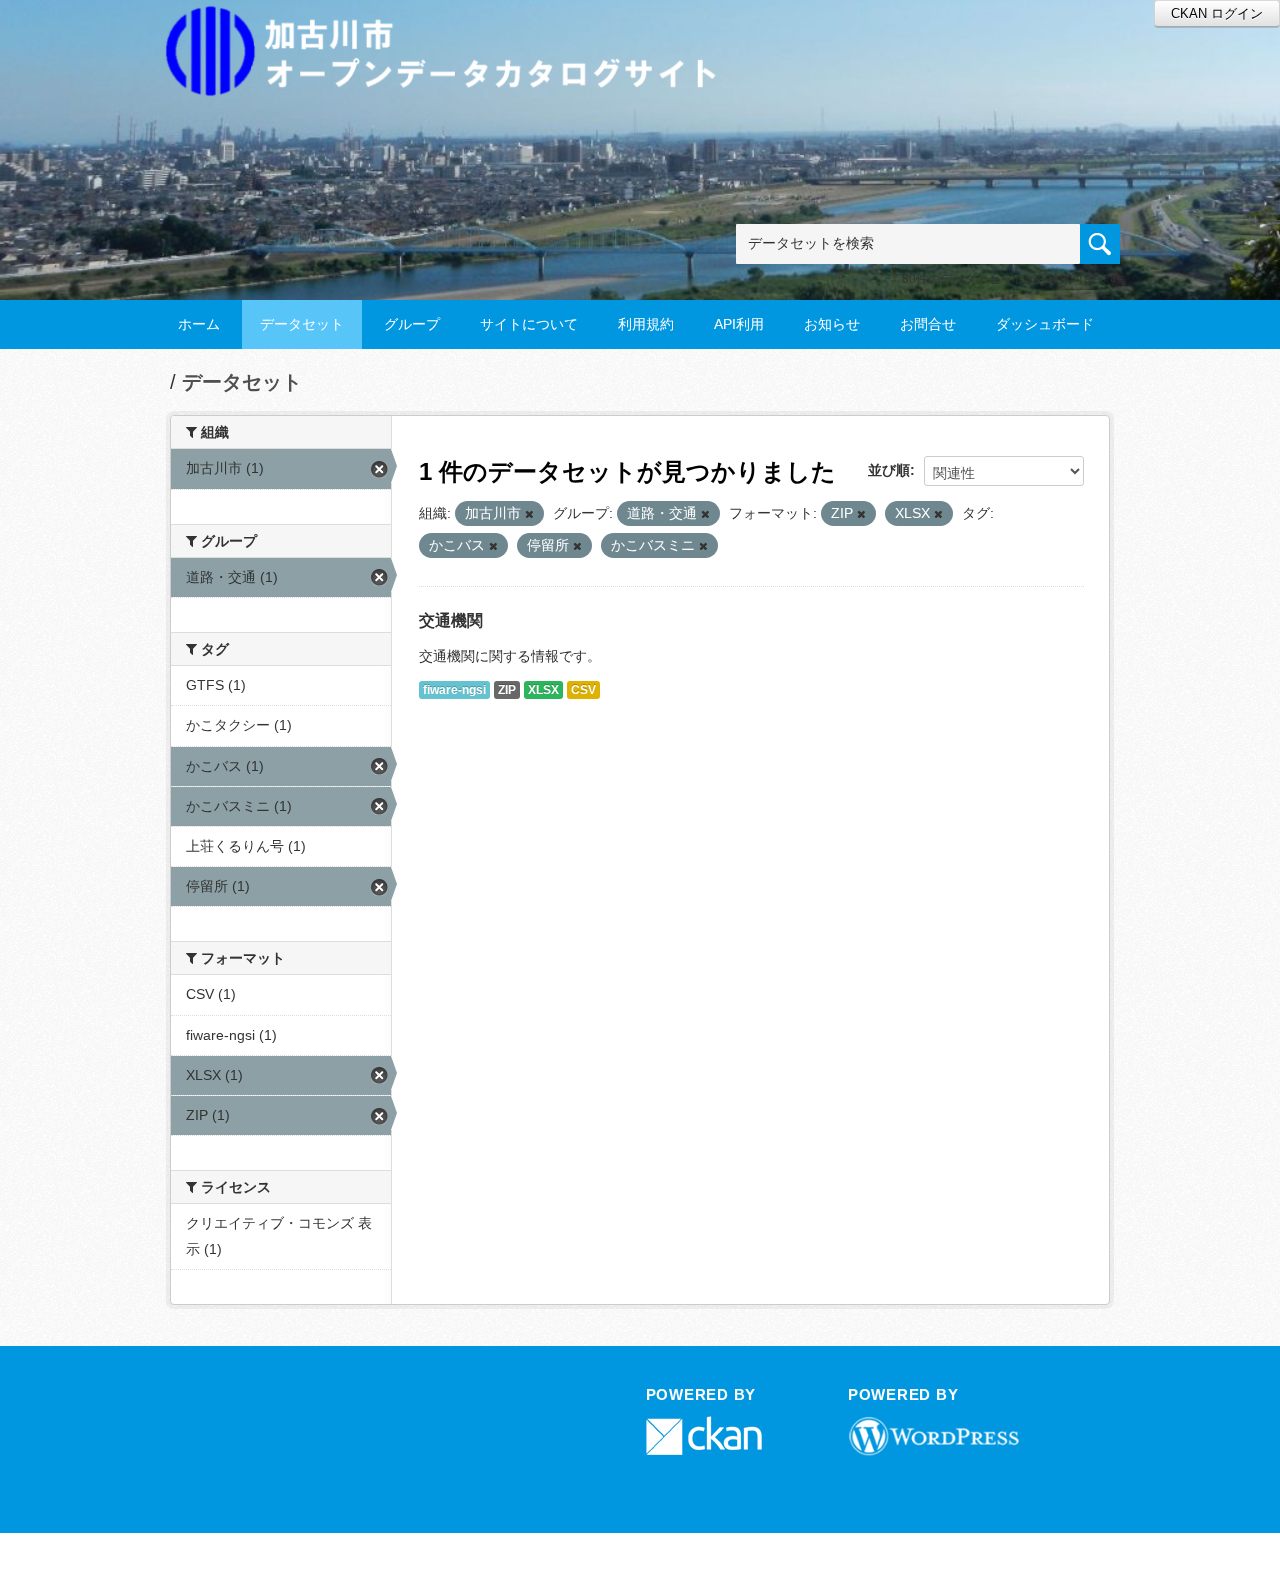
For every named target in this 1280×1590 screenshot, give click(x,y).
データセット (302, 324)
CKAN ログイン (1217, 13)
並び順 (889, 470)
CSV (583, 690)
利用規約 (646, 324)
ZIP (507, 690)
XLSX (543, 690)
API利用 (739, 324)
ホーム (199, 324)
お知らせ (832, 324)
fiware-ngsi (454, 690)
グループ (412, 324)
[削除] (529, 514)
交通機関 (451, 620)
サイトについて (529, 324)
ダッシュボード (1045, 324)
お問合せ (928, 324)
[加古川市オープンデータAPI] (452, 26)
